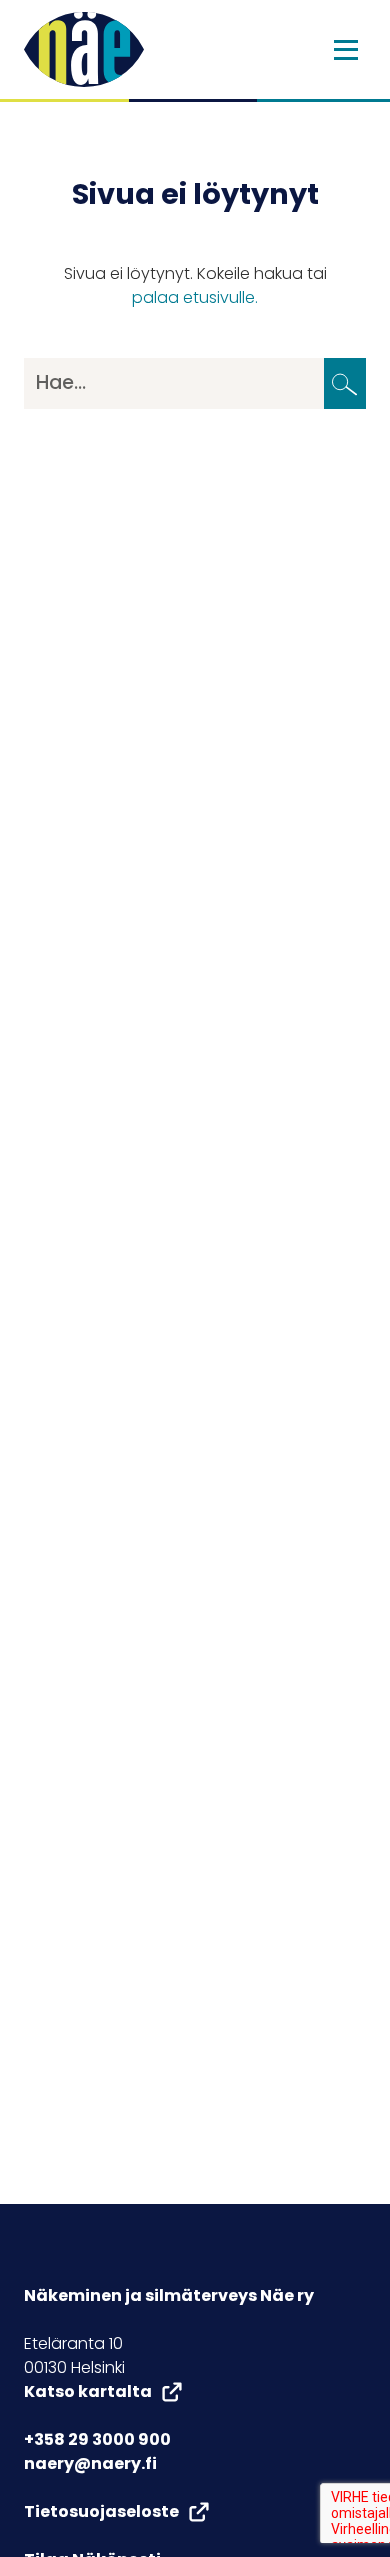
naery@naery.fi (90, 2463)
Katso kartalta (88, 2391)
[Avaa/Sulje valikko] (346, 50)
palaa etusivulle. (195, 297)
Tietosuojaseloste (101, 2511)
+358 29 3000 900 (97, 2439)
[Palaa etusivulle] (84, 48)
